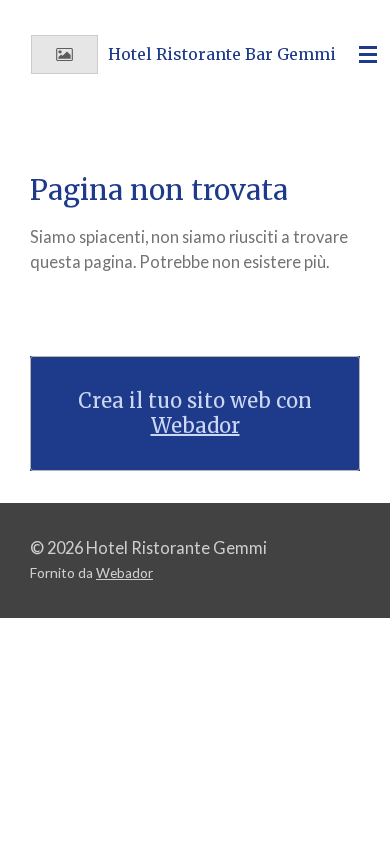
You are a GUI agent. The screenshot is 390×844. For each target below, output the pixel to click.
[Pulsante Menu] (368, 55)
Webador (195, 425)
